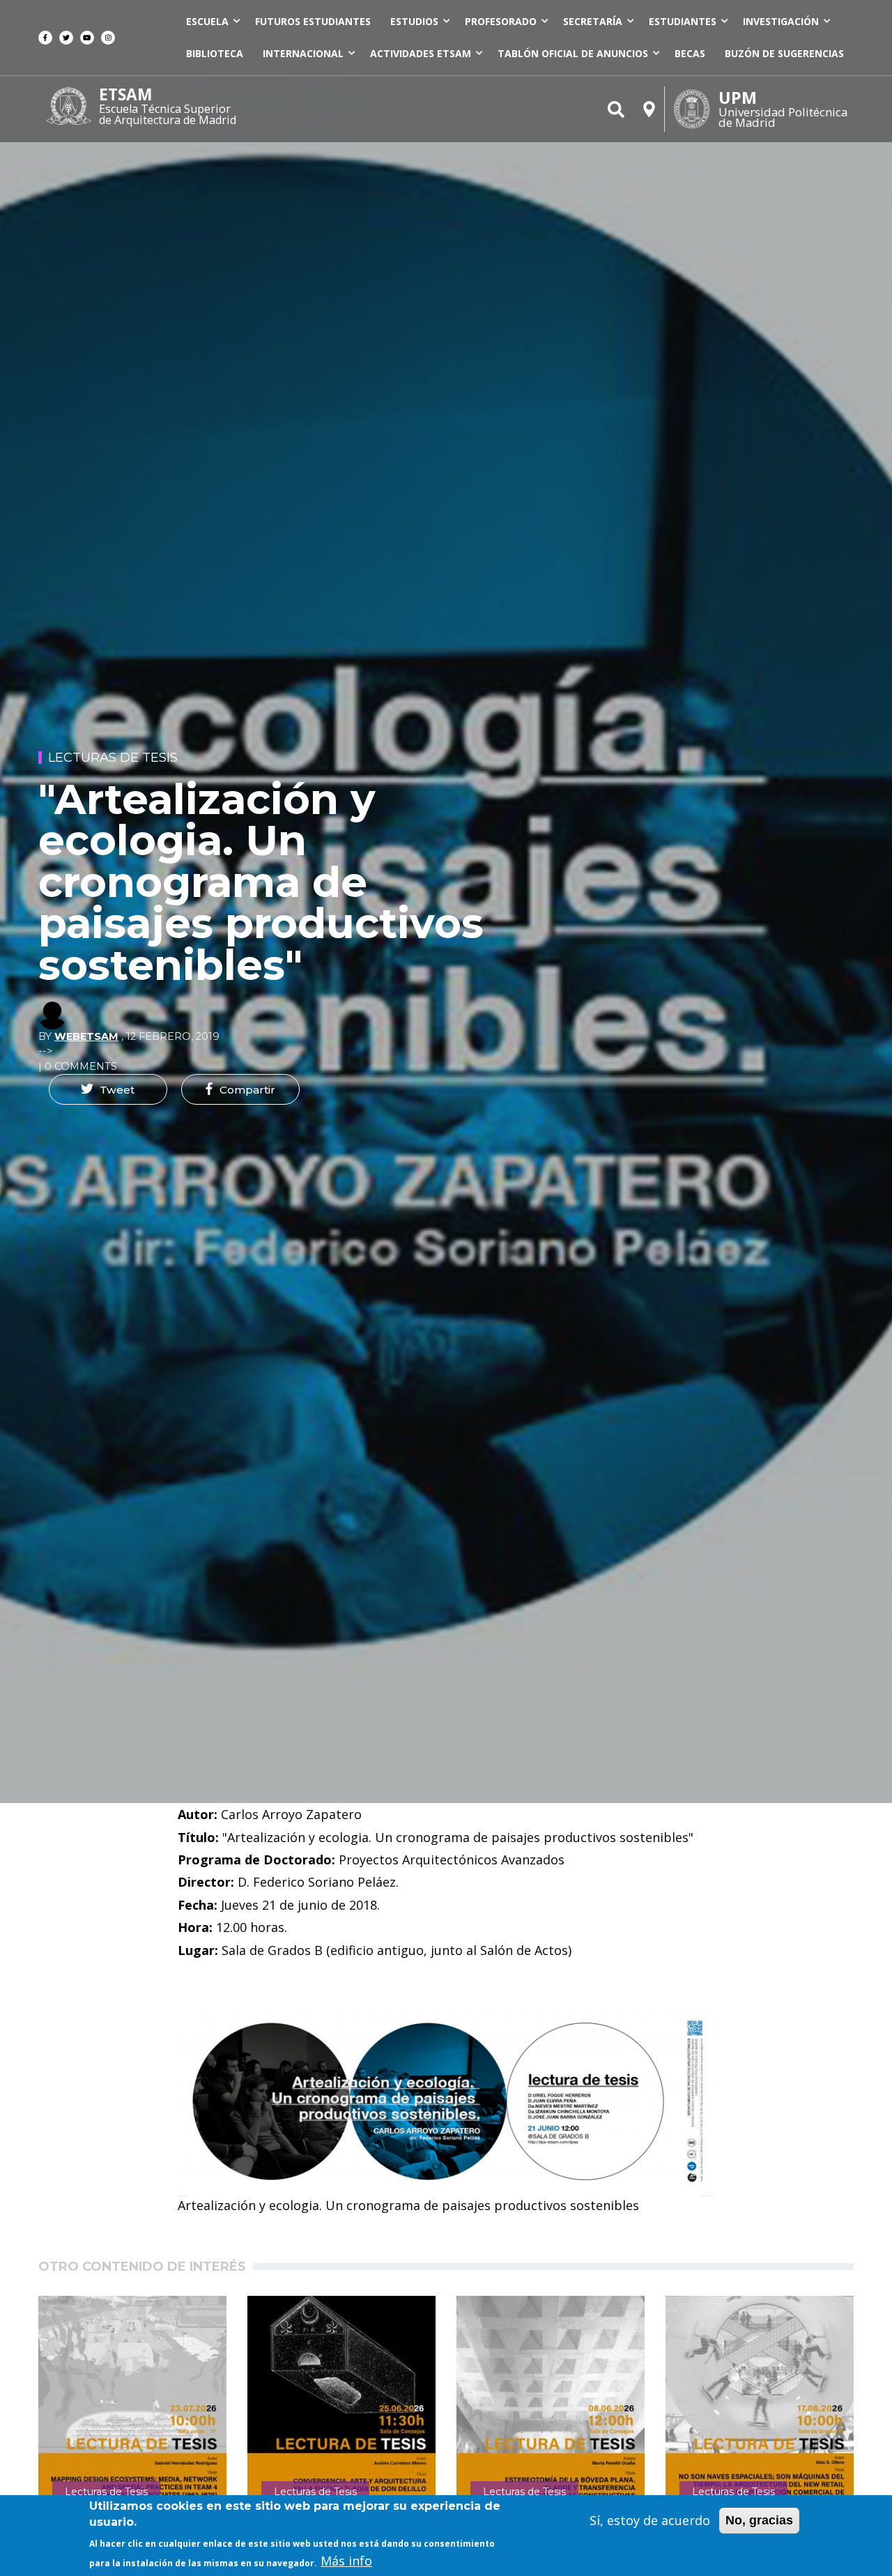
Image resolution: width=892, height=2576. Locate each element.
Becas (690, 53)
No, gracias (759, 2520)
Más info (346, 2561)
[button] (108, 1089)
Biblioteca (215, 53)
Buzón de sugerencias (784, 53)
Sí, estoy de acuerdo (650, 2520)
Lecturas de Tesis (113, 758)
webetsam (86, 1036)
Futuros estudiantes (313, 21)
